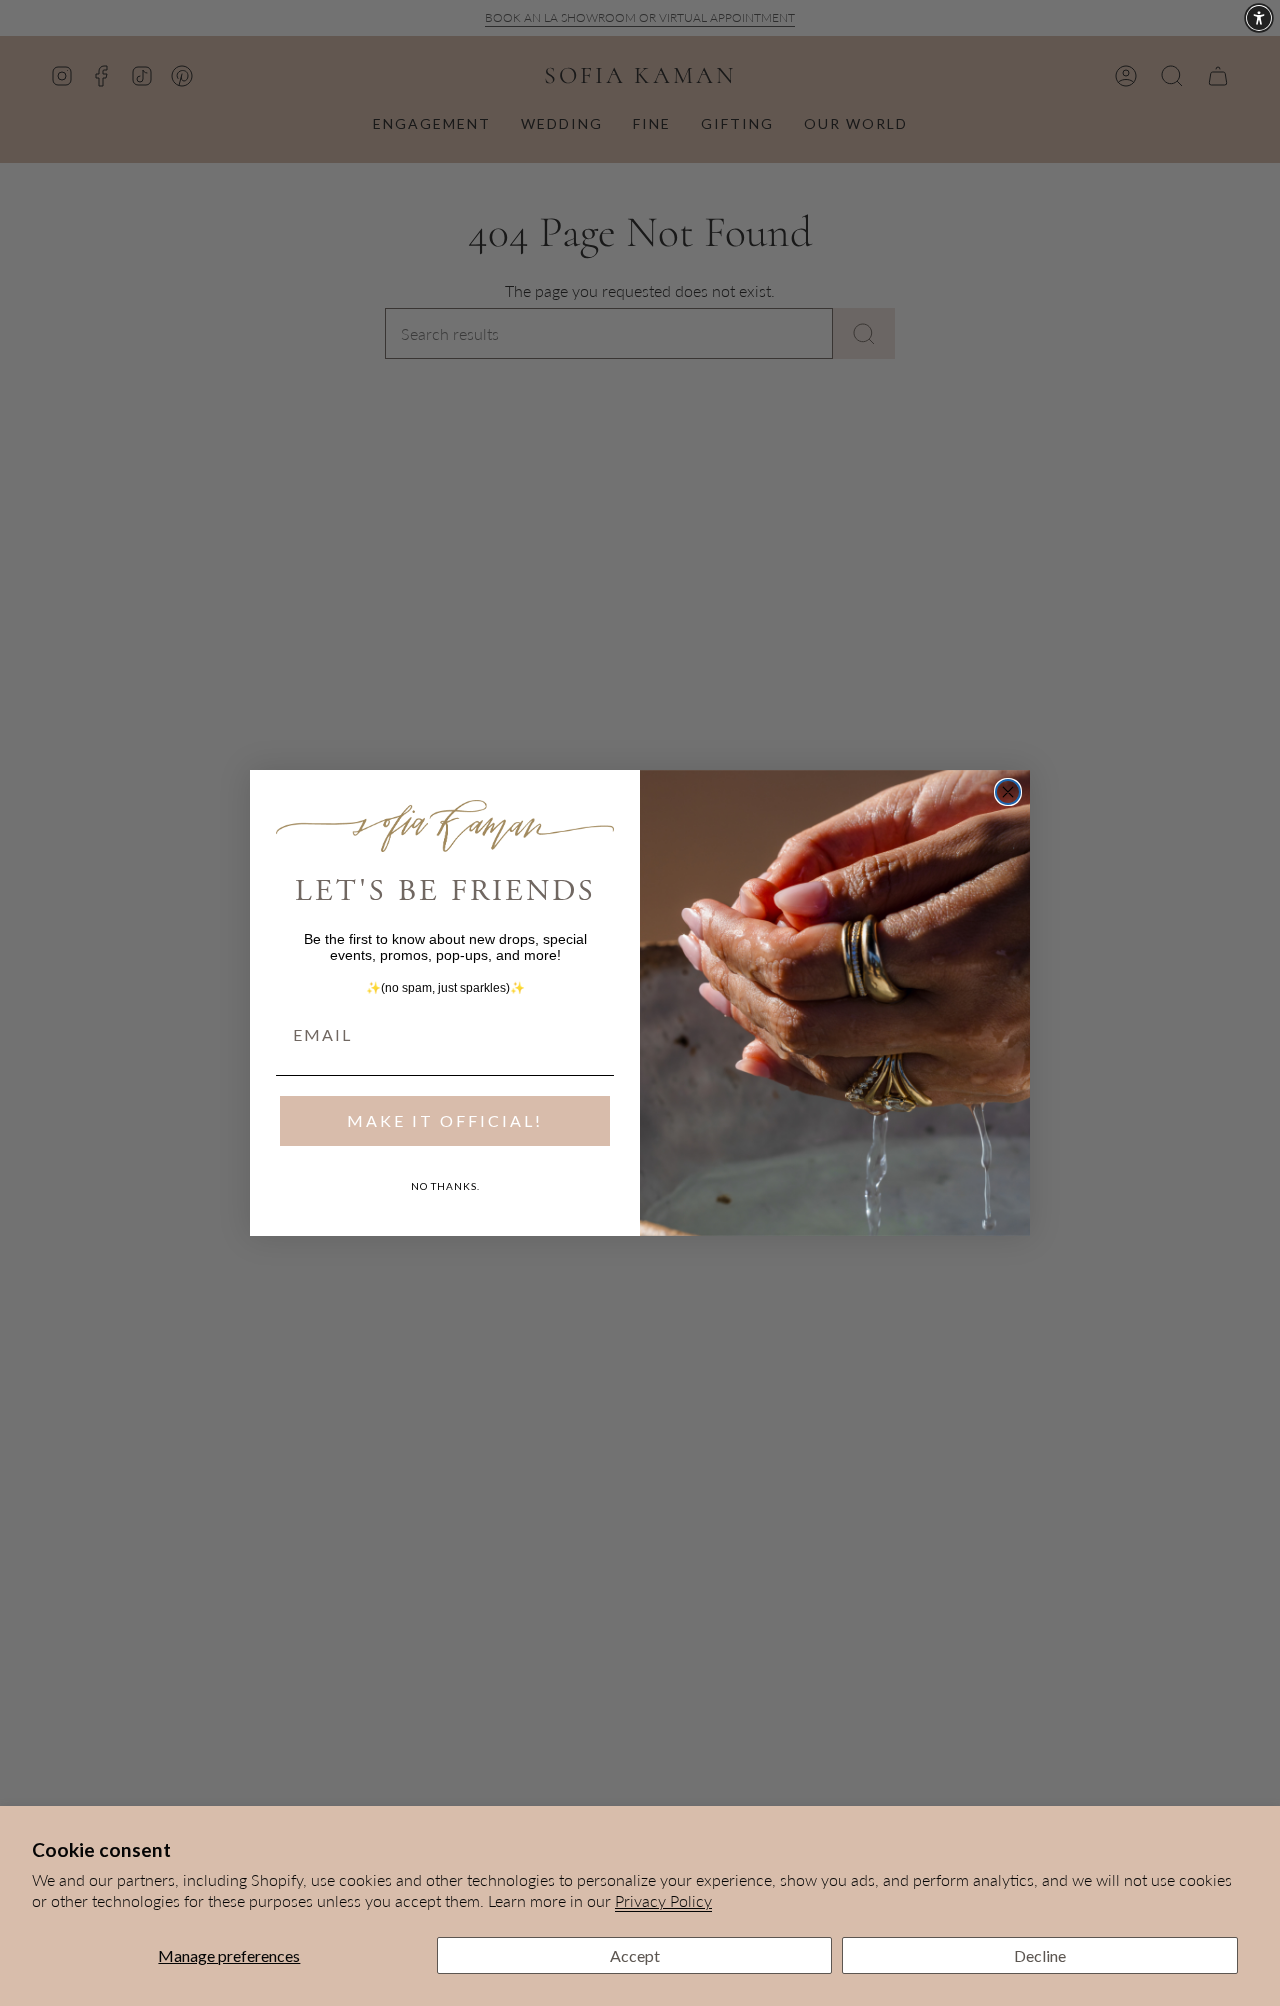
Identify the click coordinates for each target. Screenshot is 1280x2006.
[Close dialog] (1008, 792)
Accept (635, 1955)
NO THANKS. (445, 1186)
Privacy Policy (663, 1900)
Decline (1040, 1955)
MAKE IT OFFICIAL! (445, 1120)
